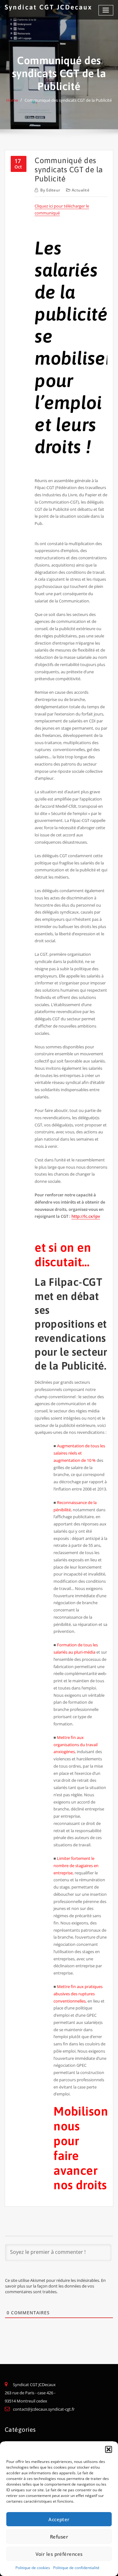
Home (12, 100)
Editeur (50, 190)
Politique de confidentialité (76, 2568)
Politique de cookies (33, 2568)
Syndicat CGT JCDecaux (48, 7)
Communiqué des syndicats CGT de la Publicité (68, 100)
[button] (109, 2449)
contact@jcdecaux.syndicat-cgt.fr (44, 2409)
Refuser (59, 2537)
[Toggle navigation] (106, 10)
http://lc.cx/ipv (86, 1216)
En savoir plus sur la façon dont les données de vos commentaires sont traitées (55, 2286)
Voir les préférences (59, 2554)
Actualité (81, 190)
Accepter (59, 2519)
